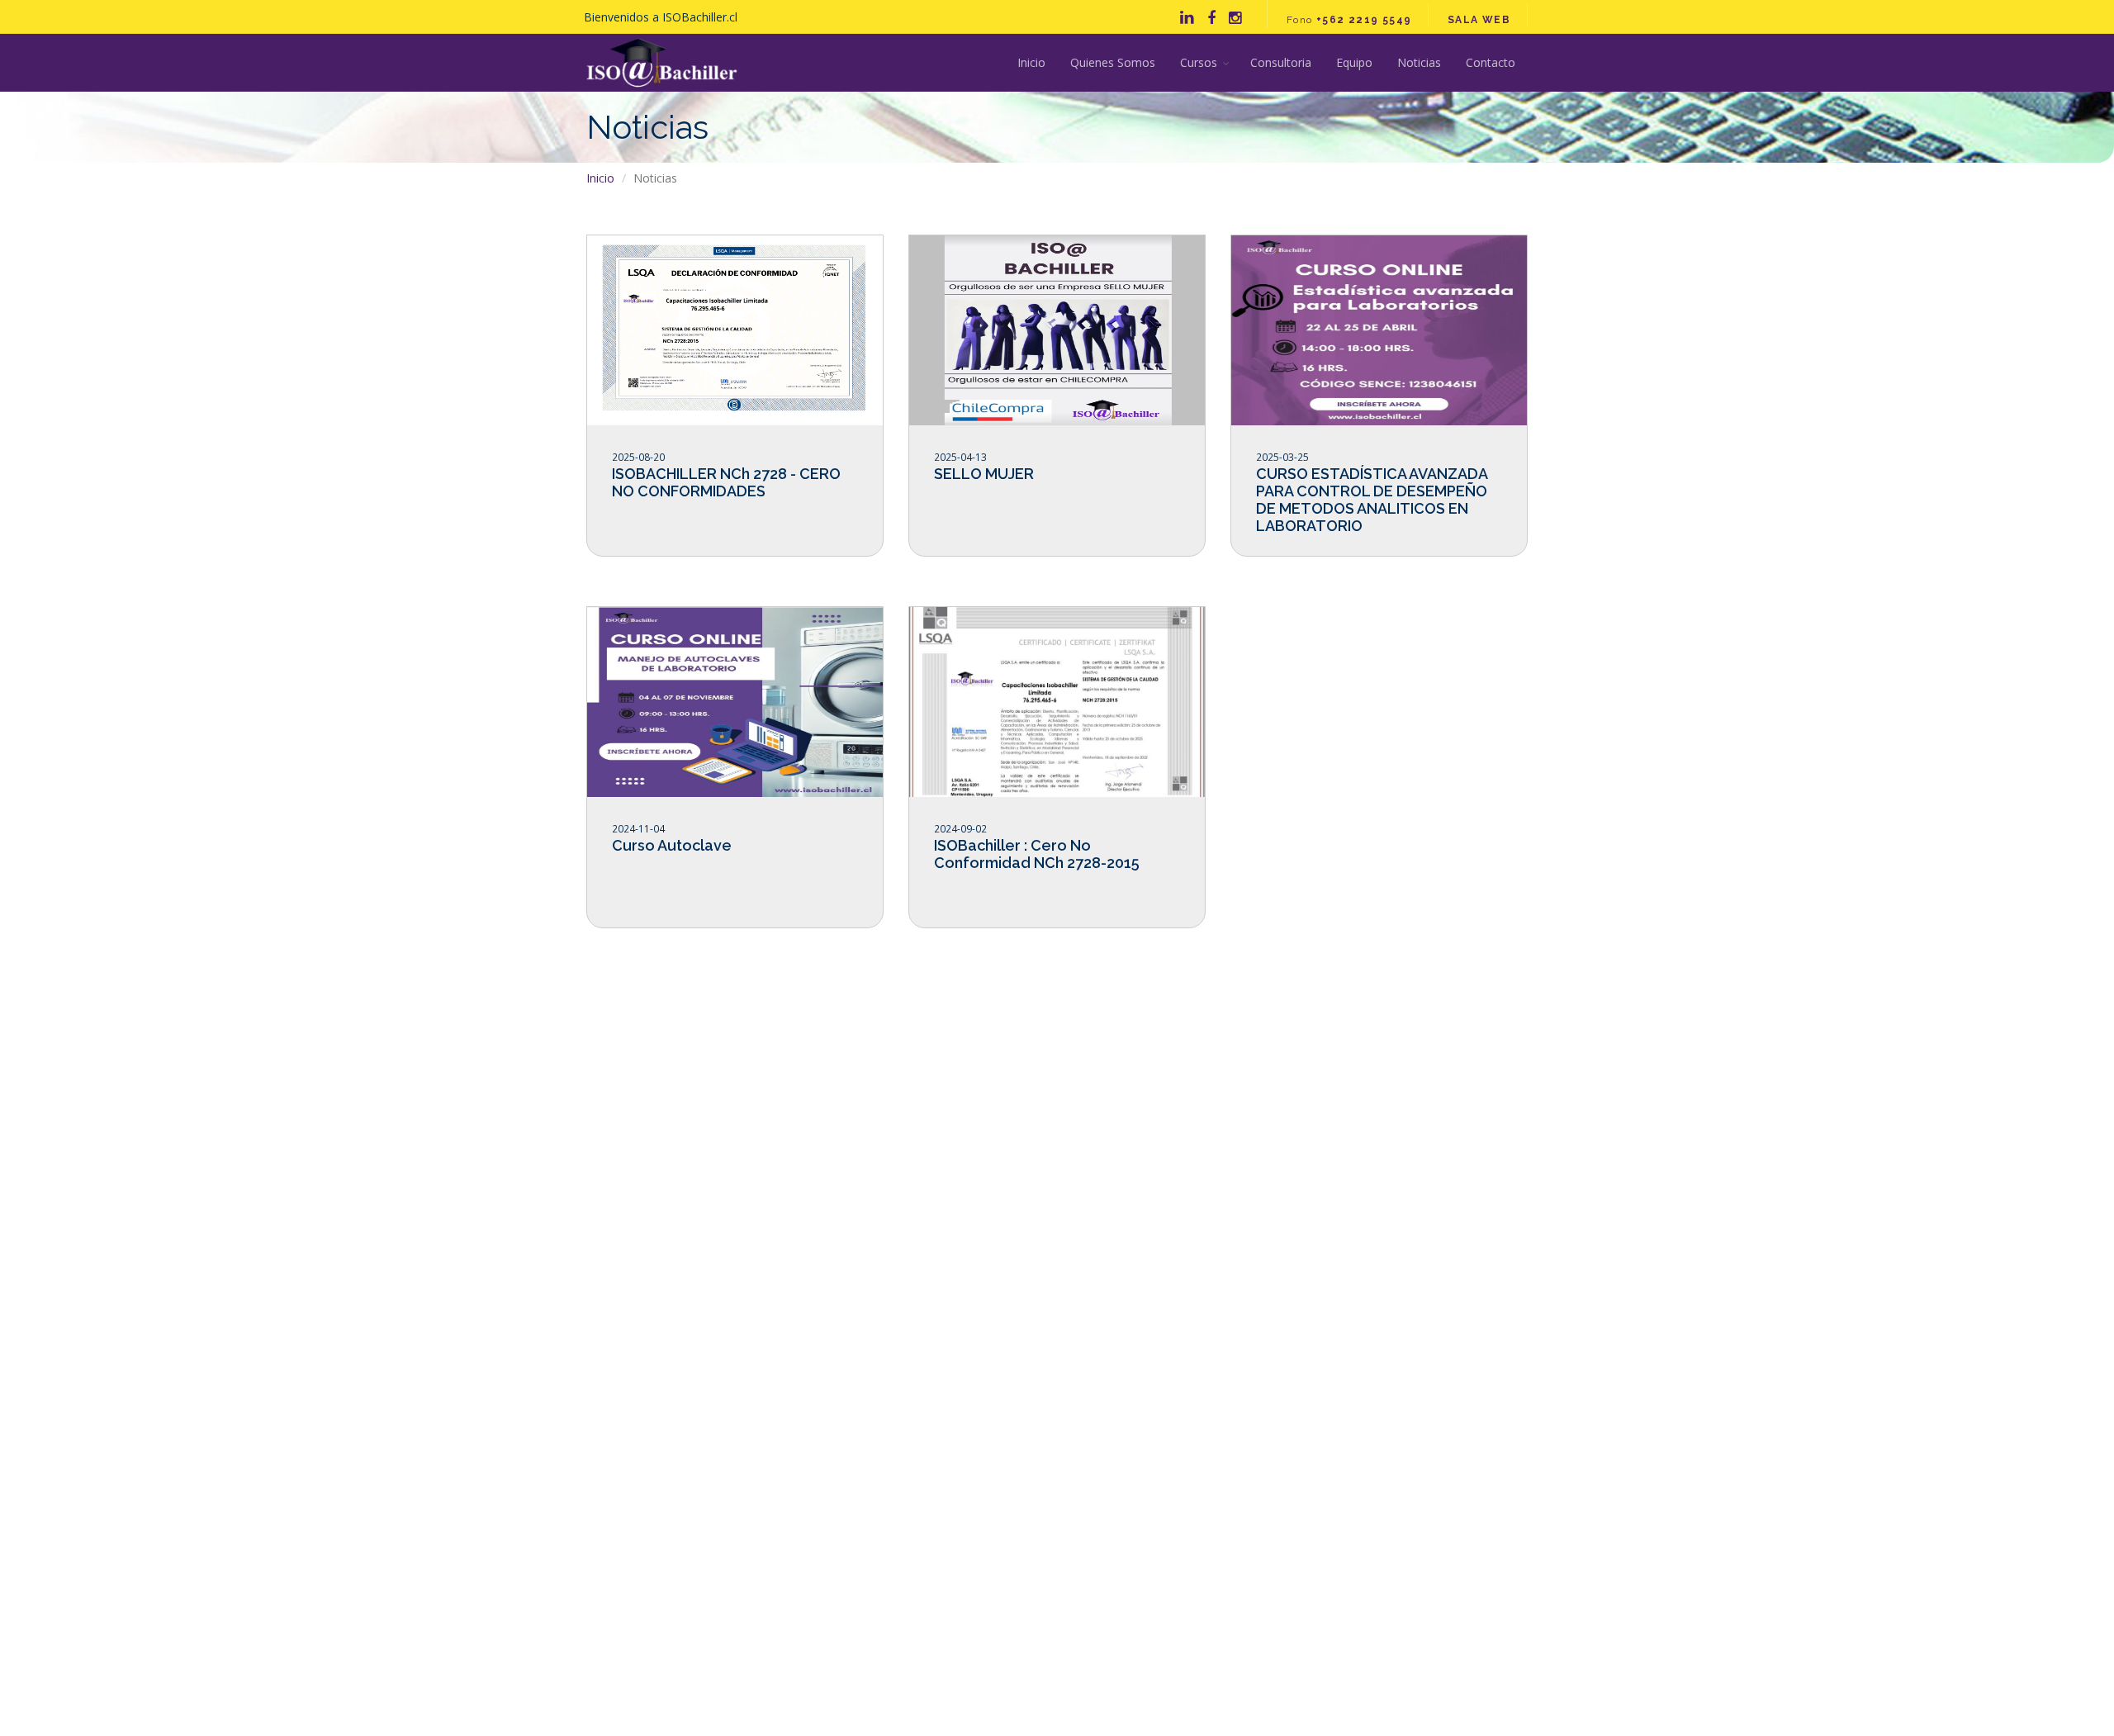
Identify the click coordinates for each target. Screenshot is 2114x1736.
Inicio (1031, 62)
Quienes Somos (1113, 62)
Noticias (1419, 62)
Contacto (1491, 62)
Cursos (1199, 62)
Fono (1349, 20)
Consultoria (1281, 62)
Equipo (1354, 62)
